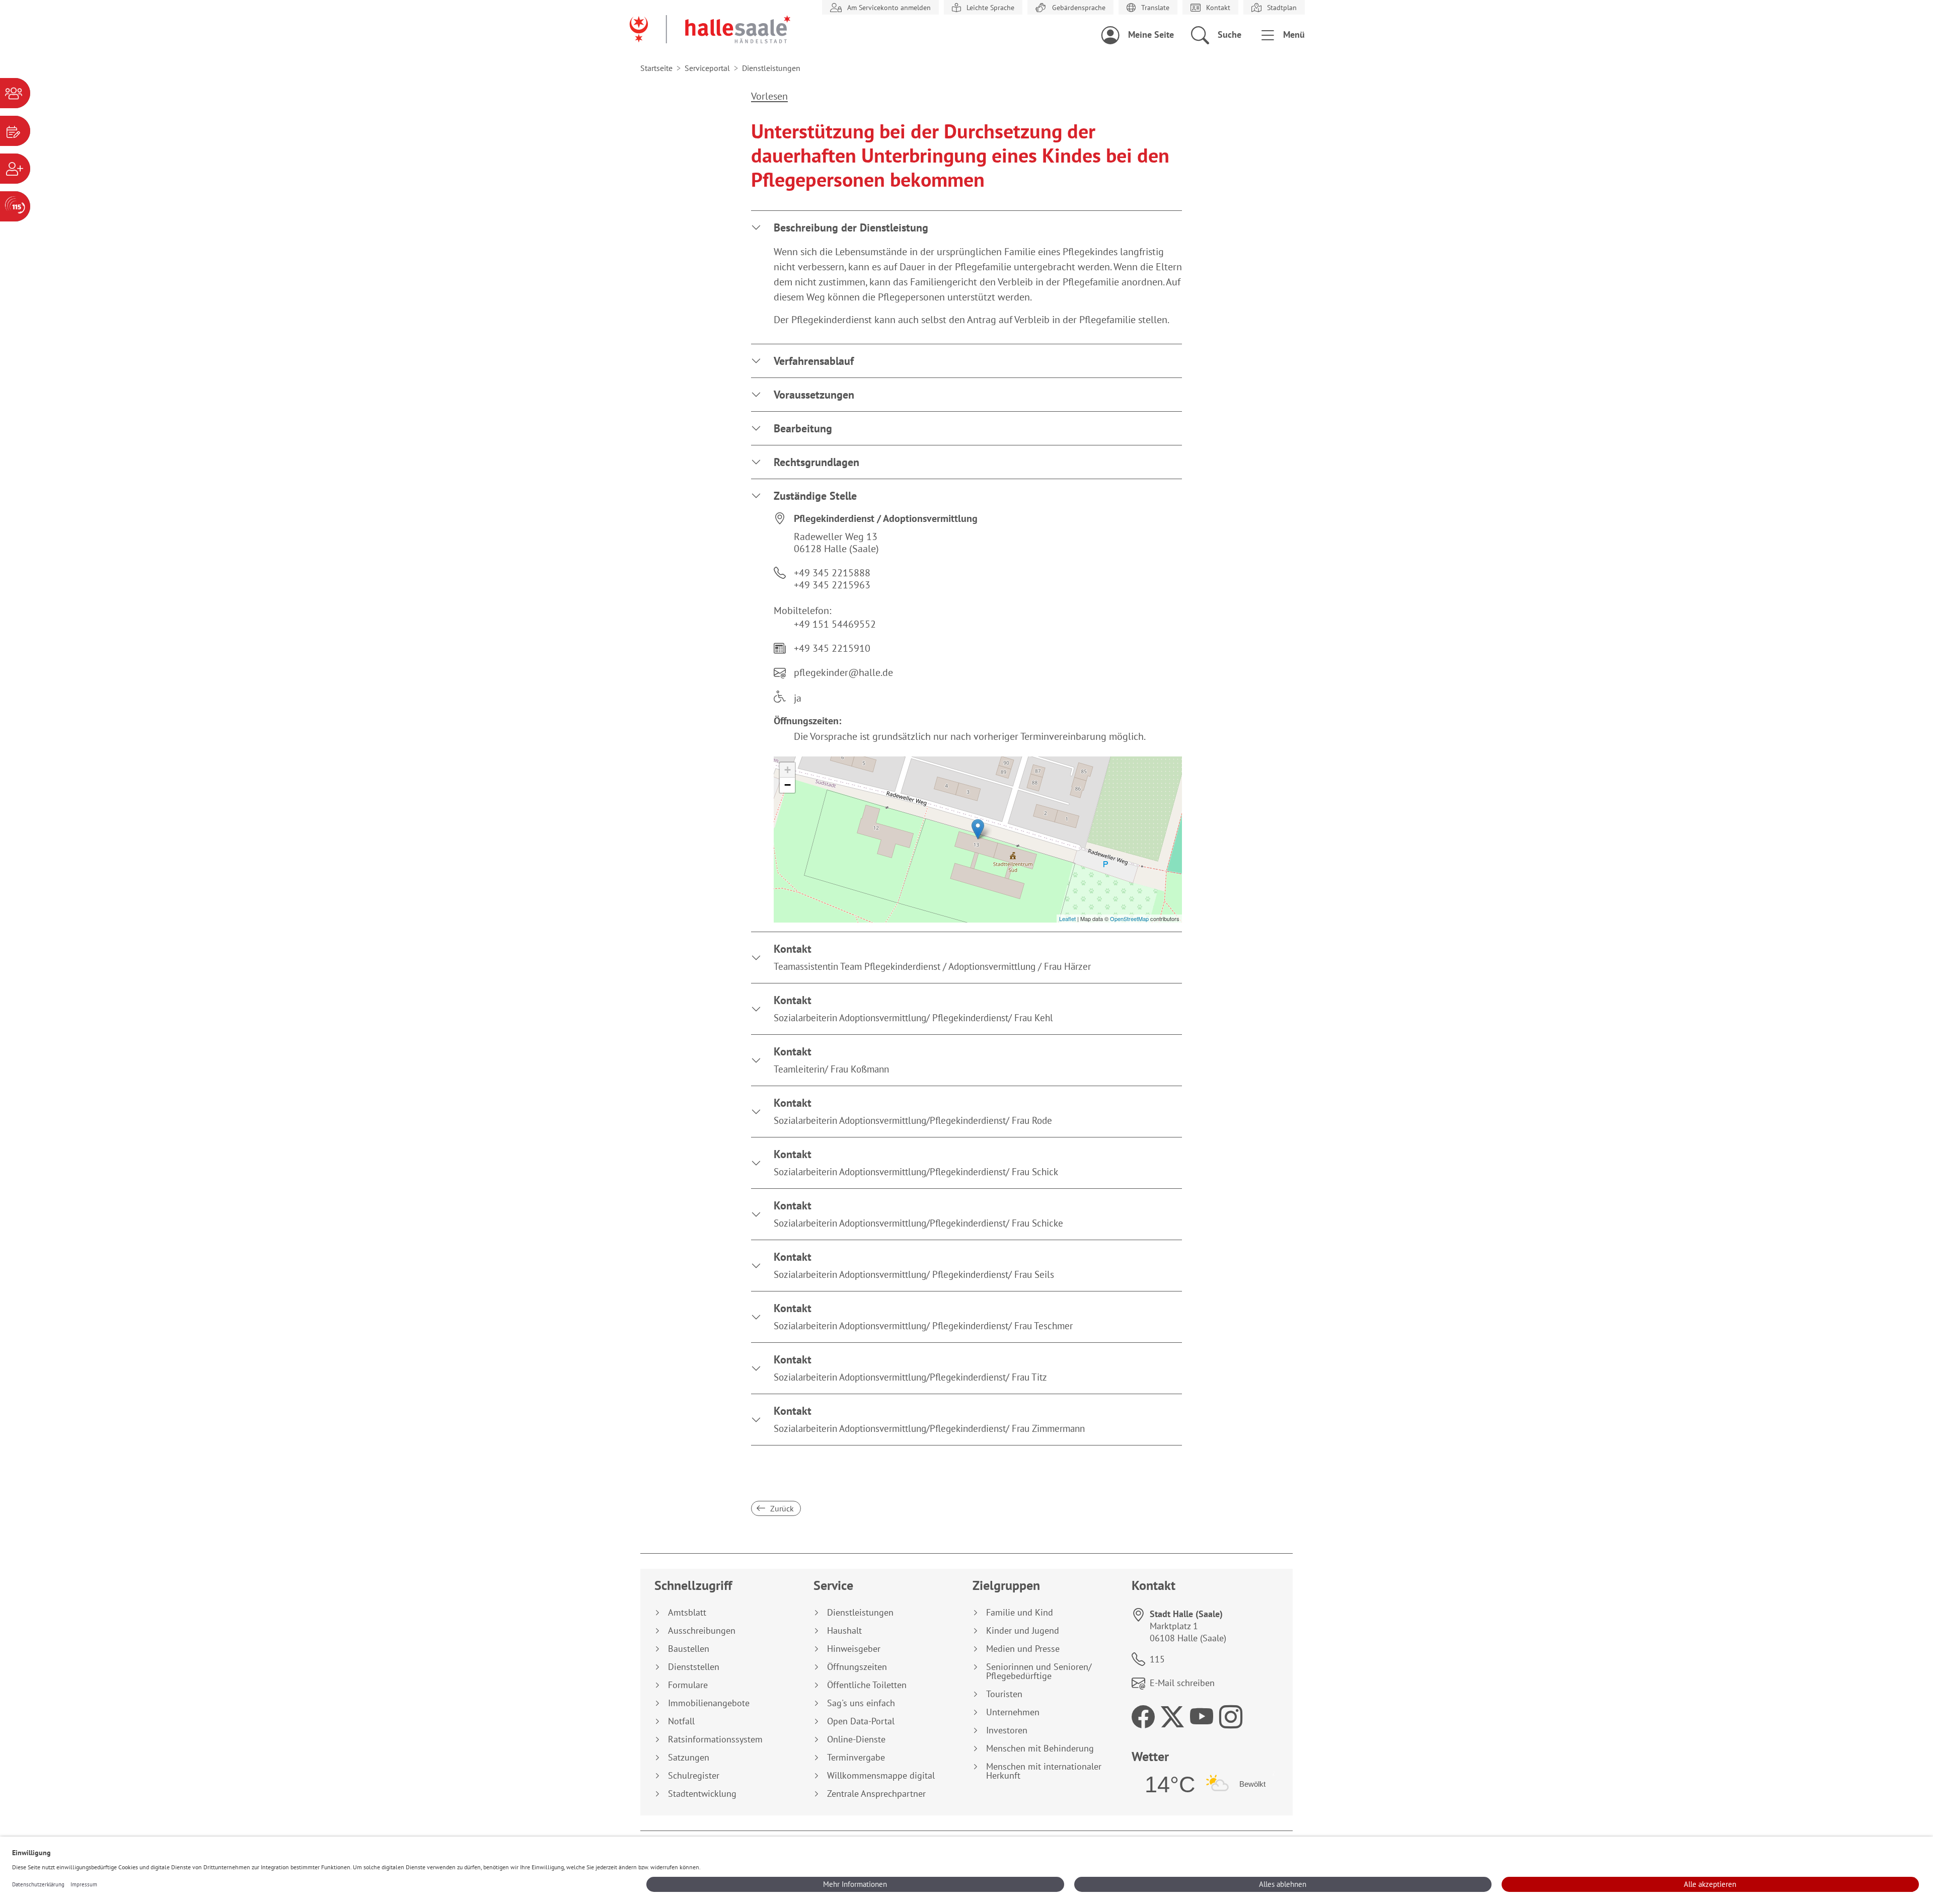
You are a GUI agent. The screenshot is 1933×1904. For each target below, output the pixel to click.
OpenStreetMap (1129, 919)
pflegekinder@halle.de (843, 672)
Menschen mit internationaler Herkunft (1044, 1771)
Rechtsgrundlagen (816, 462)
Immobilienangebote (709, 1703)
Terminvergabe (856, 1758)
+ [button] (788, 770)
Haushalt (844, 1631)
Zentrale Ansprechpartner (876, 1794)
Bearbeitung (803, 428)
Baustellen (689, 1649)
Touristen (1004, 1694)
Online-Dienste (856, 1739)
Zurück (781, 1508)
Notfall (681, 1721)
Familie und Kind (1020, 1613)
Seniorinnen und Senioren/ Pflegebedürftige (1039, 1671)
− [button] (788, 785)
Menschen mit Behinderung (1040, 1748)
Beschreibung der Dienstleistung (851, 227)
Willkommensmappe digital (881, 1776)
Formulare (688, 1685)
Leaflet (1067, 919)
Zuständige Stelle (815, 496)
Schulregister (694, 1776)
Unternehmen (1013, 1712)
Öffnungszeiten (857, 1667)
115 (1157, 1659)
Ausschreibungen (702, 1631)
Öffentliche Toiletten (867, 1685)
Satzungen (689, 1758)
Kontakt (932, 957)
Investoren (1007, 1730)
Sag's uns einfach (861, 1703)
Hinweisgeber (854, 1649)
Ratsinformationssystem (715, 1739)
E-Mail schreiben (1182, 1683)
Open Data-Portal (861, 1721)
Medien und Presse (1023, 1649)
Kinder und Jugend (1023, 1631)
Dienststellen (694, 1667)
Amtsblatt (687, 1613)
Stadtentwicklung (702, 1794)
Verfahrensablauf (814, 361)
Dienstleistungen (860, 1613)
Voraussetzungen (814, 395)
